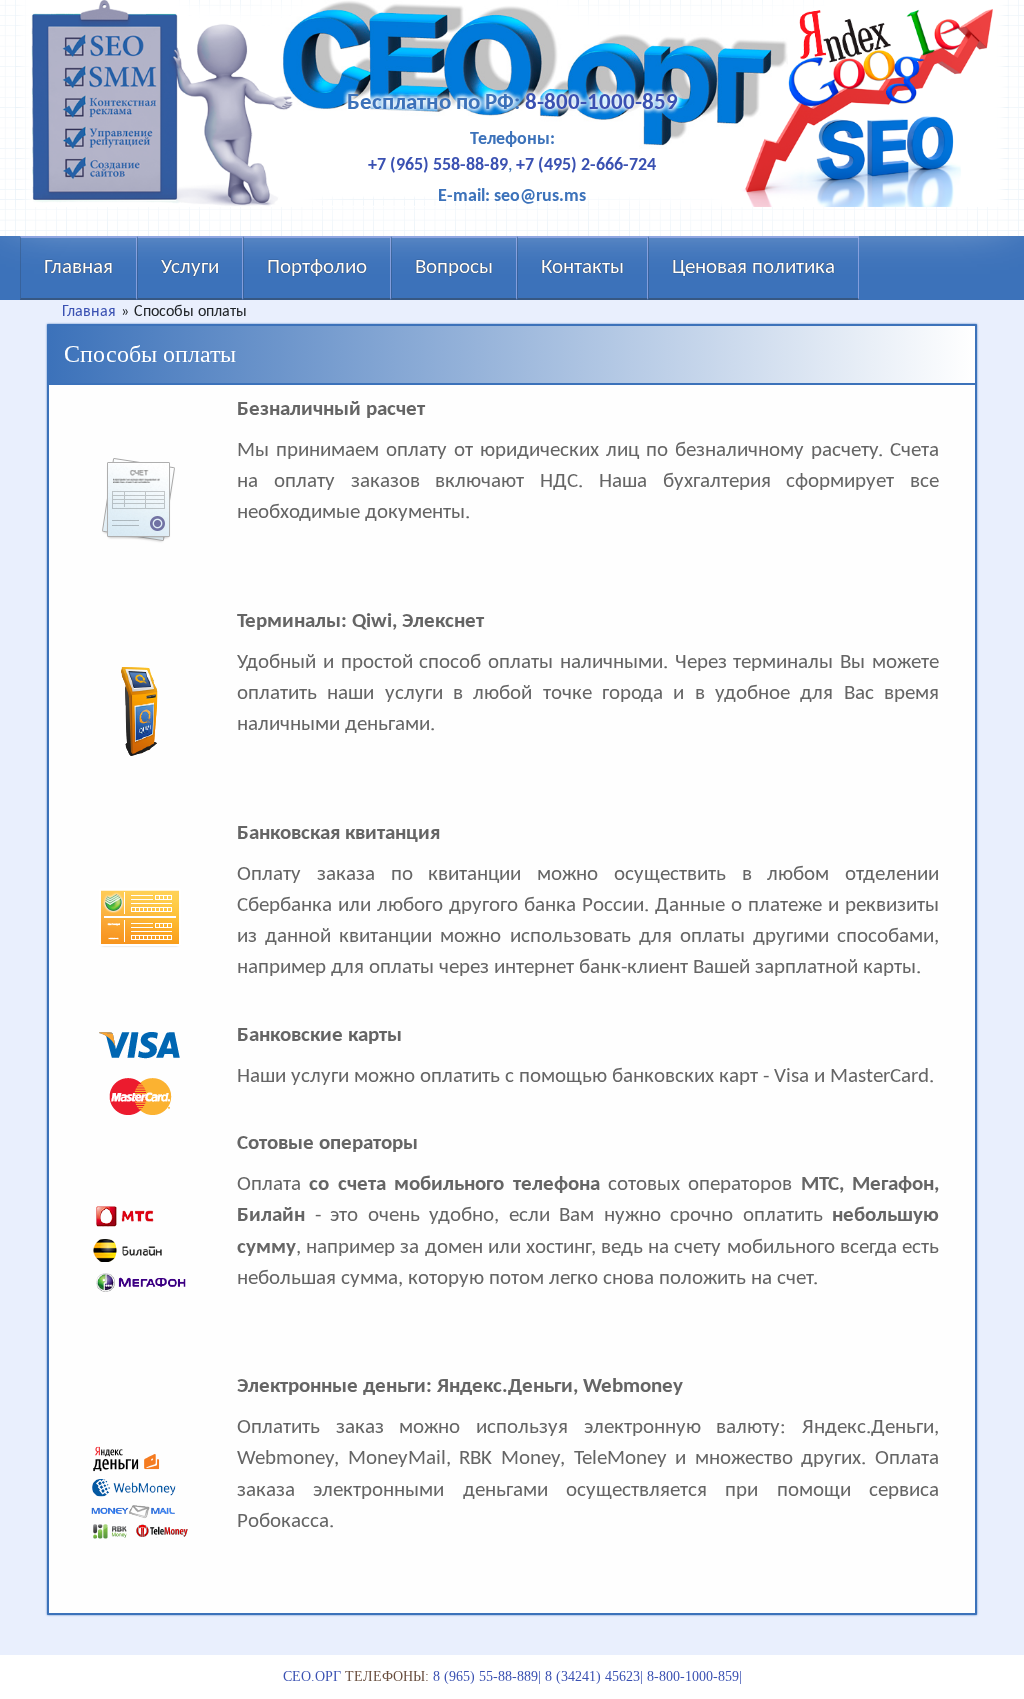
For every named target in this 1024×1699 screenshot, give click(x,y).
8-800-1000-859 (601, 103)
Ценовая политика (753, 267)
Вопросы (454, 267)
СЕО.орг (312, 1676)
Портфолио (317, 267)
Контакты (582, 267)
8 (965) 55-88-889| (487, 1676)
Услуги (190, 267)
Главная (78, 267)
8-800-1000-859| (694, 1676)
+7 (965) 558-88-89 (438, 165)
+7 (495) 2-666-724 (586, 165)
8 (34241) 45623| (594, 1676)
